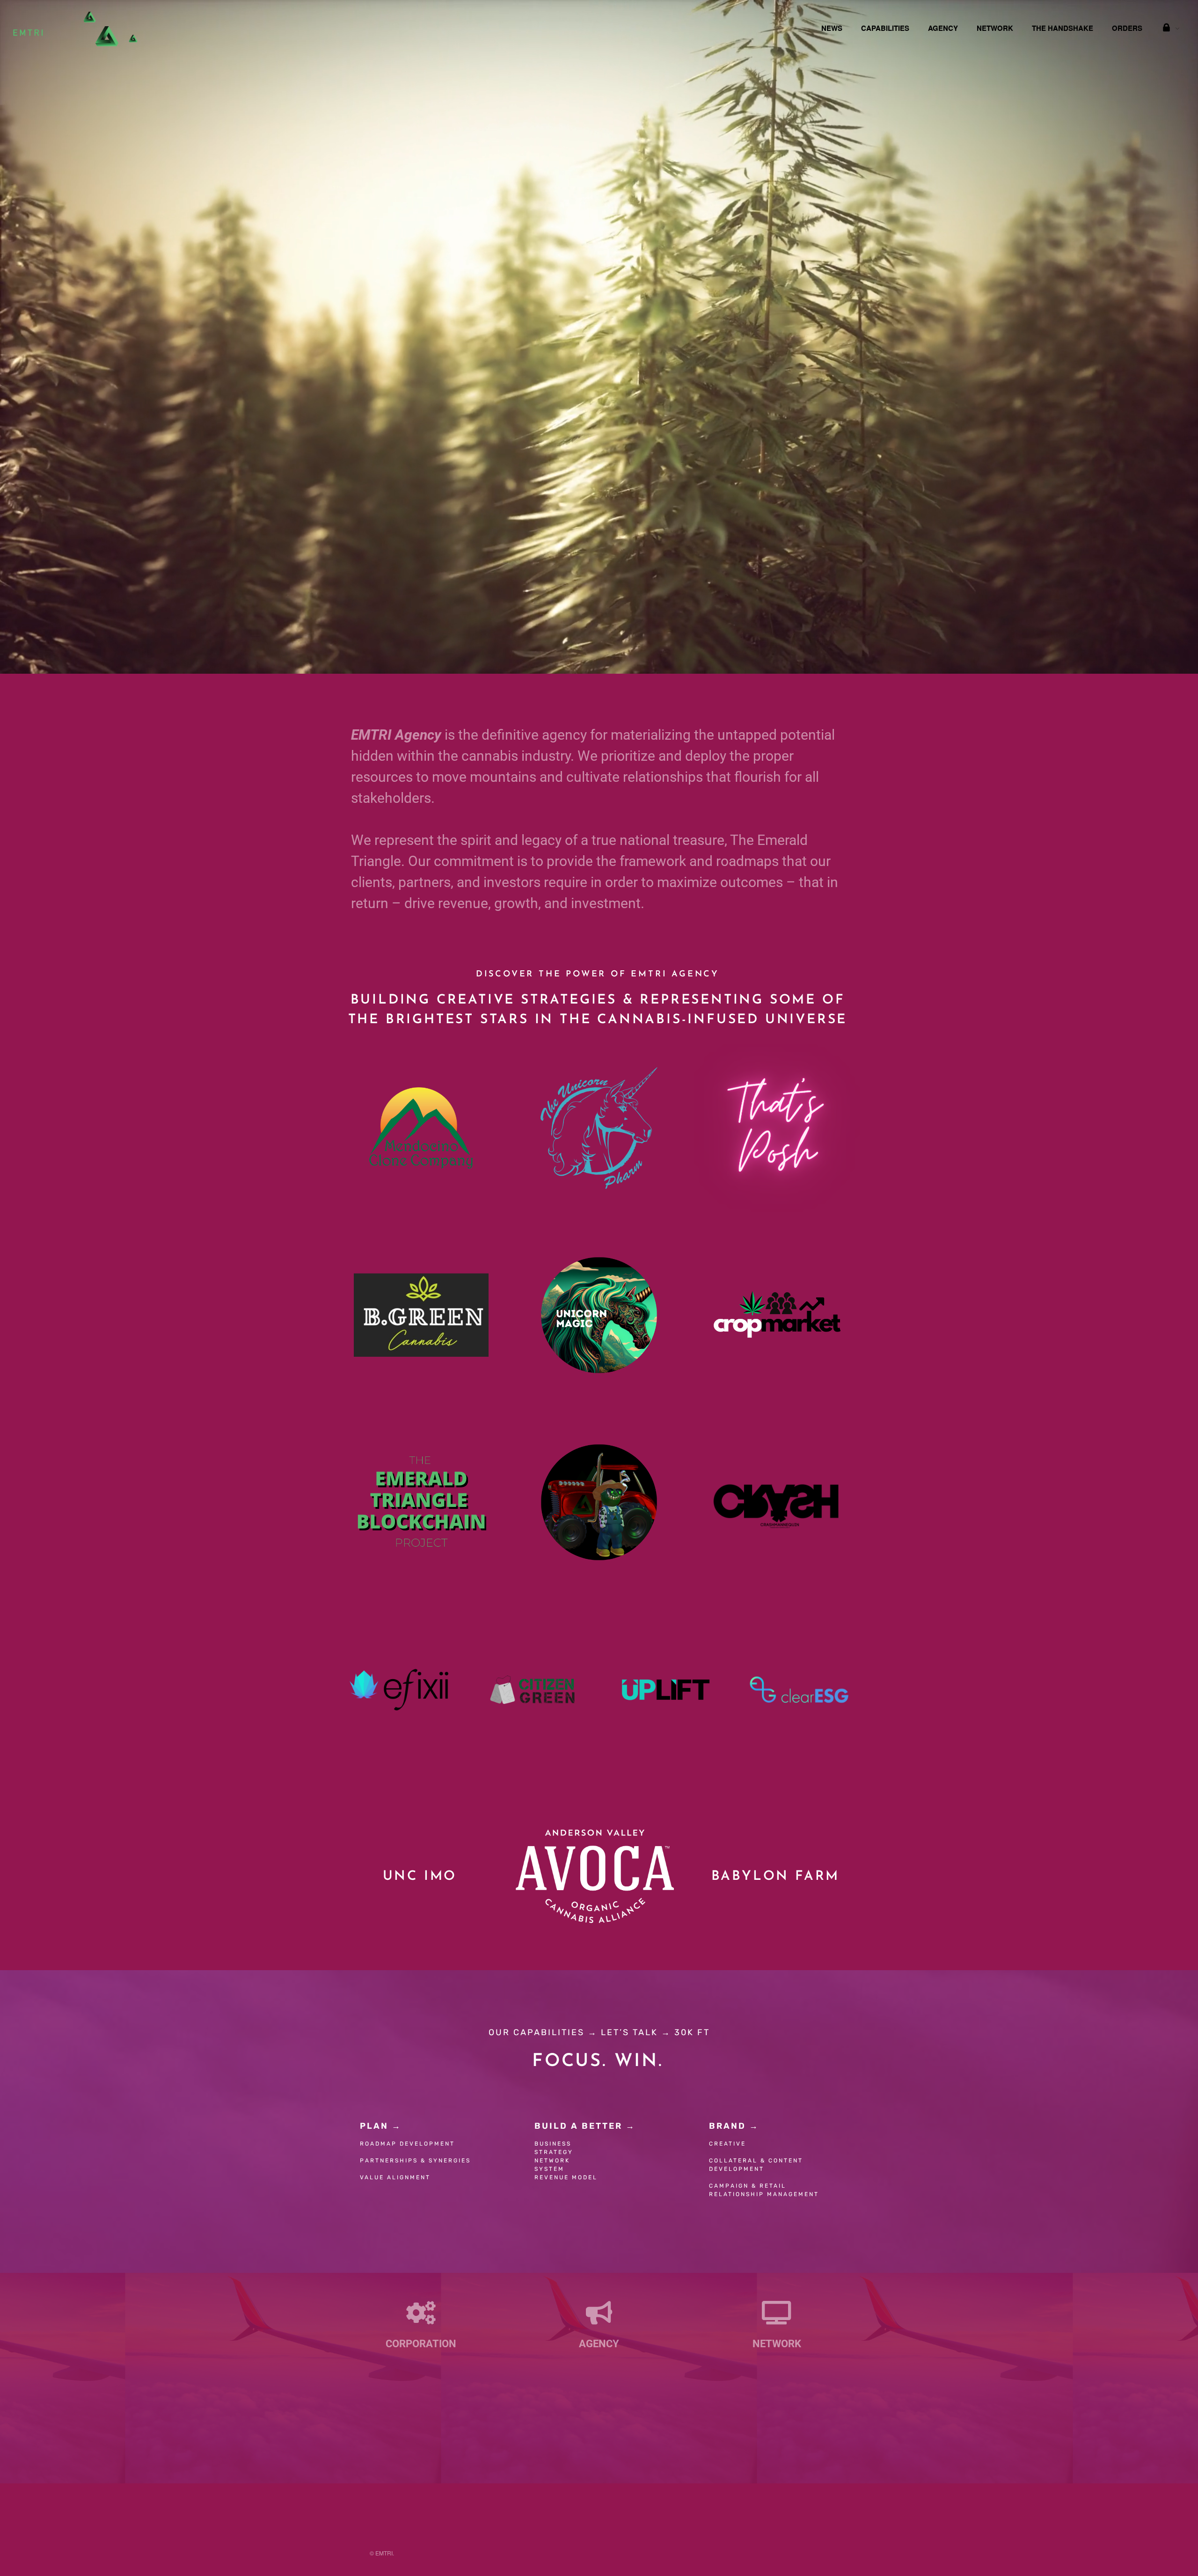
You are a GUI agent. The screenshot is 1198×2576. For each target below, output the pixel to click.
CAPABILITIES (885, 28)
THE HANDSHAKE (1063, 28)
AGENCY (943, 28)
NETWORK (995, 28)
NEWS (832, 28)
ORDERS (1127, 28)
